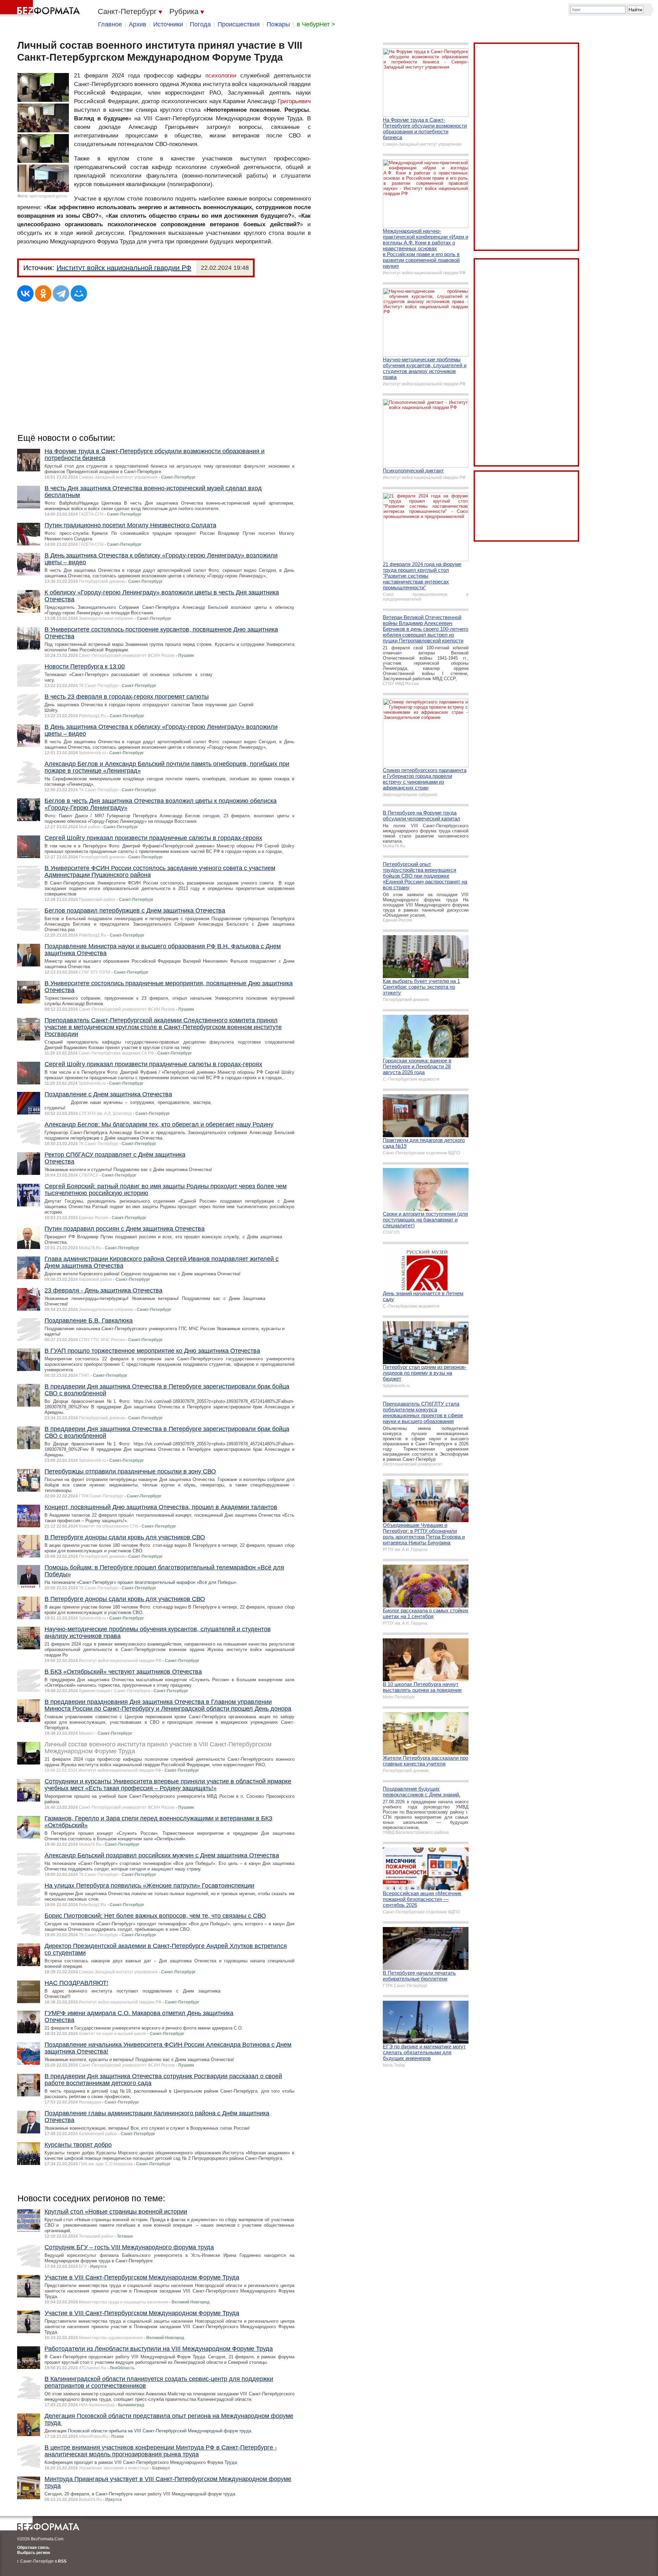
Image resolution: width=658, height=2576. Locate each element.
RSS (62, 2561)
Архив (138, 24)
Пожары (278, 24)
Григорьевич (294, 101)
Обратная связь (33, 2548)
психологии (221, 76)
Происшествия (239, 24)
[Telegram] (61, 293)
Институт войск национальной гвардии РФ (124, 268)
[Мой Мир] (79, 293)
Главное (110, 24)
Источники (168, 24)
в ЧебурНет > (316, 24)
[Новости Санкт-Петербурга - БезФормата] (41, 9)
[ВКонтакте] (25, 293)
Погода (200, 24)
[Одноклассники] (43, 293)
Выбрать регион (34, 2553)
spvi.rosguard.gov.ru (48, 196)
